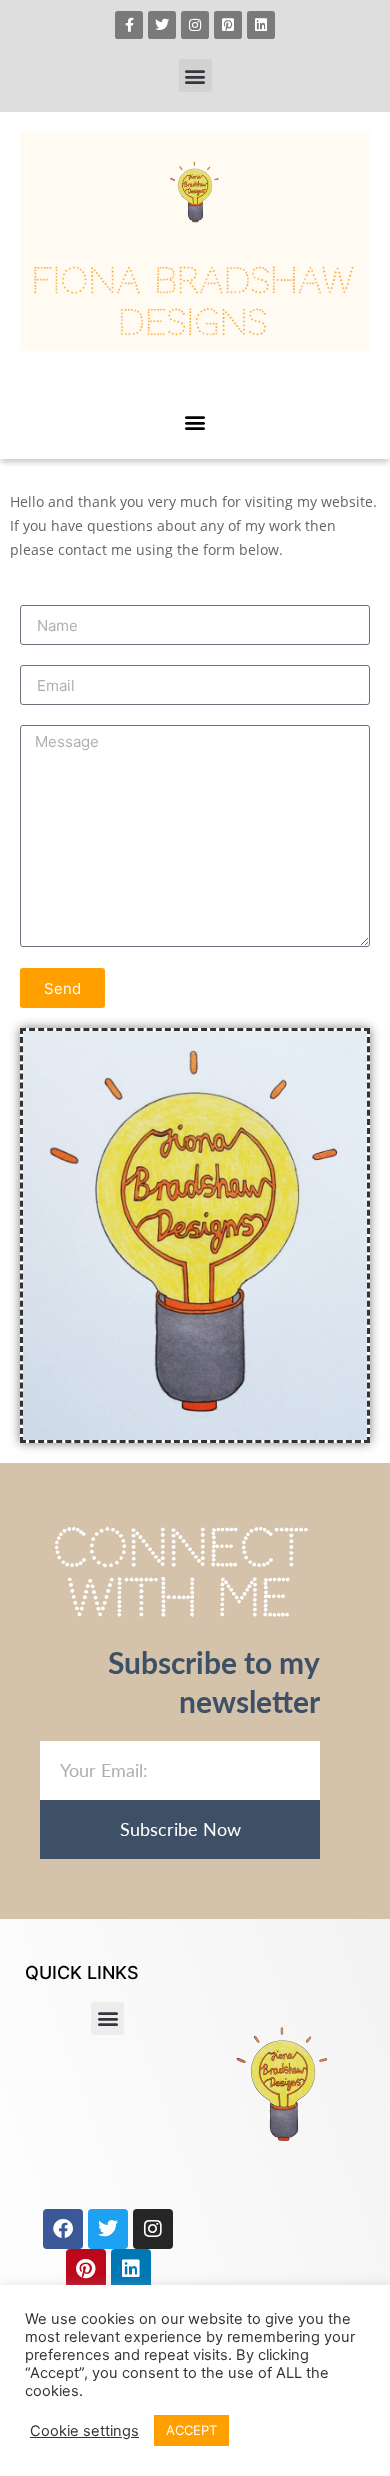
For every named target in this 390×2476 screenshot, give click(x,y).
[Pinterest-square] (228, 25)
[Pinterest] (86, 2269)
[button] (195, 75)
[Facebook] (63, 2229)
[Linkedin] (261, 25)
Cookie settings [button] (84, 2431)
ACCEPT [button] (191, 2430)
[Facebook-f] (129, 25)
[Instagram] (195, 25)
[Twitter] (162, 25)
